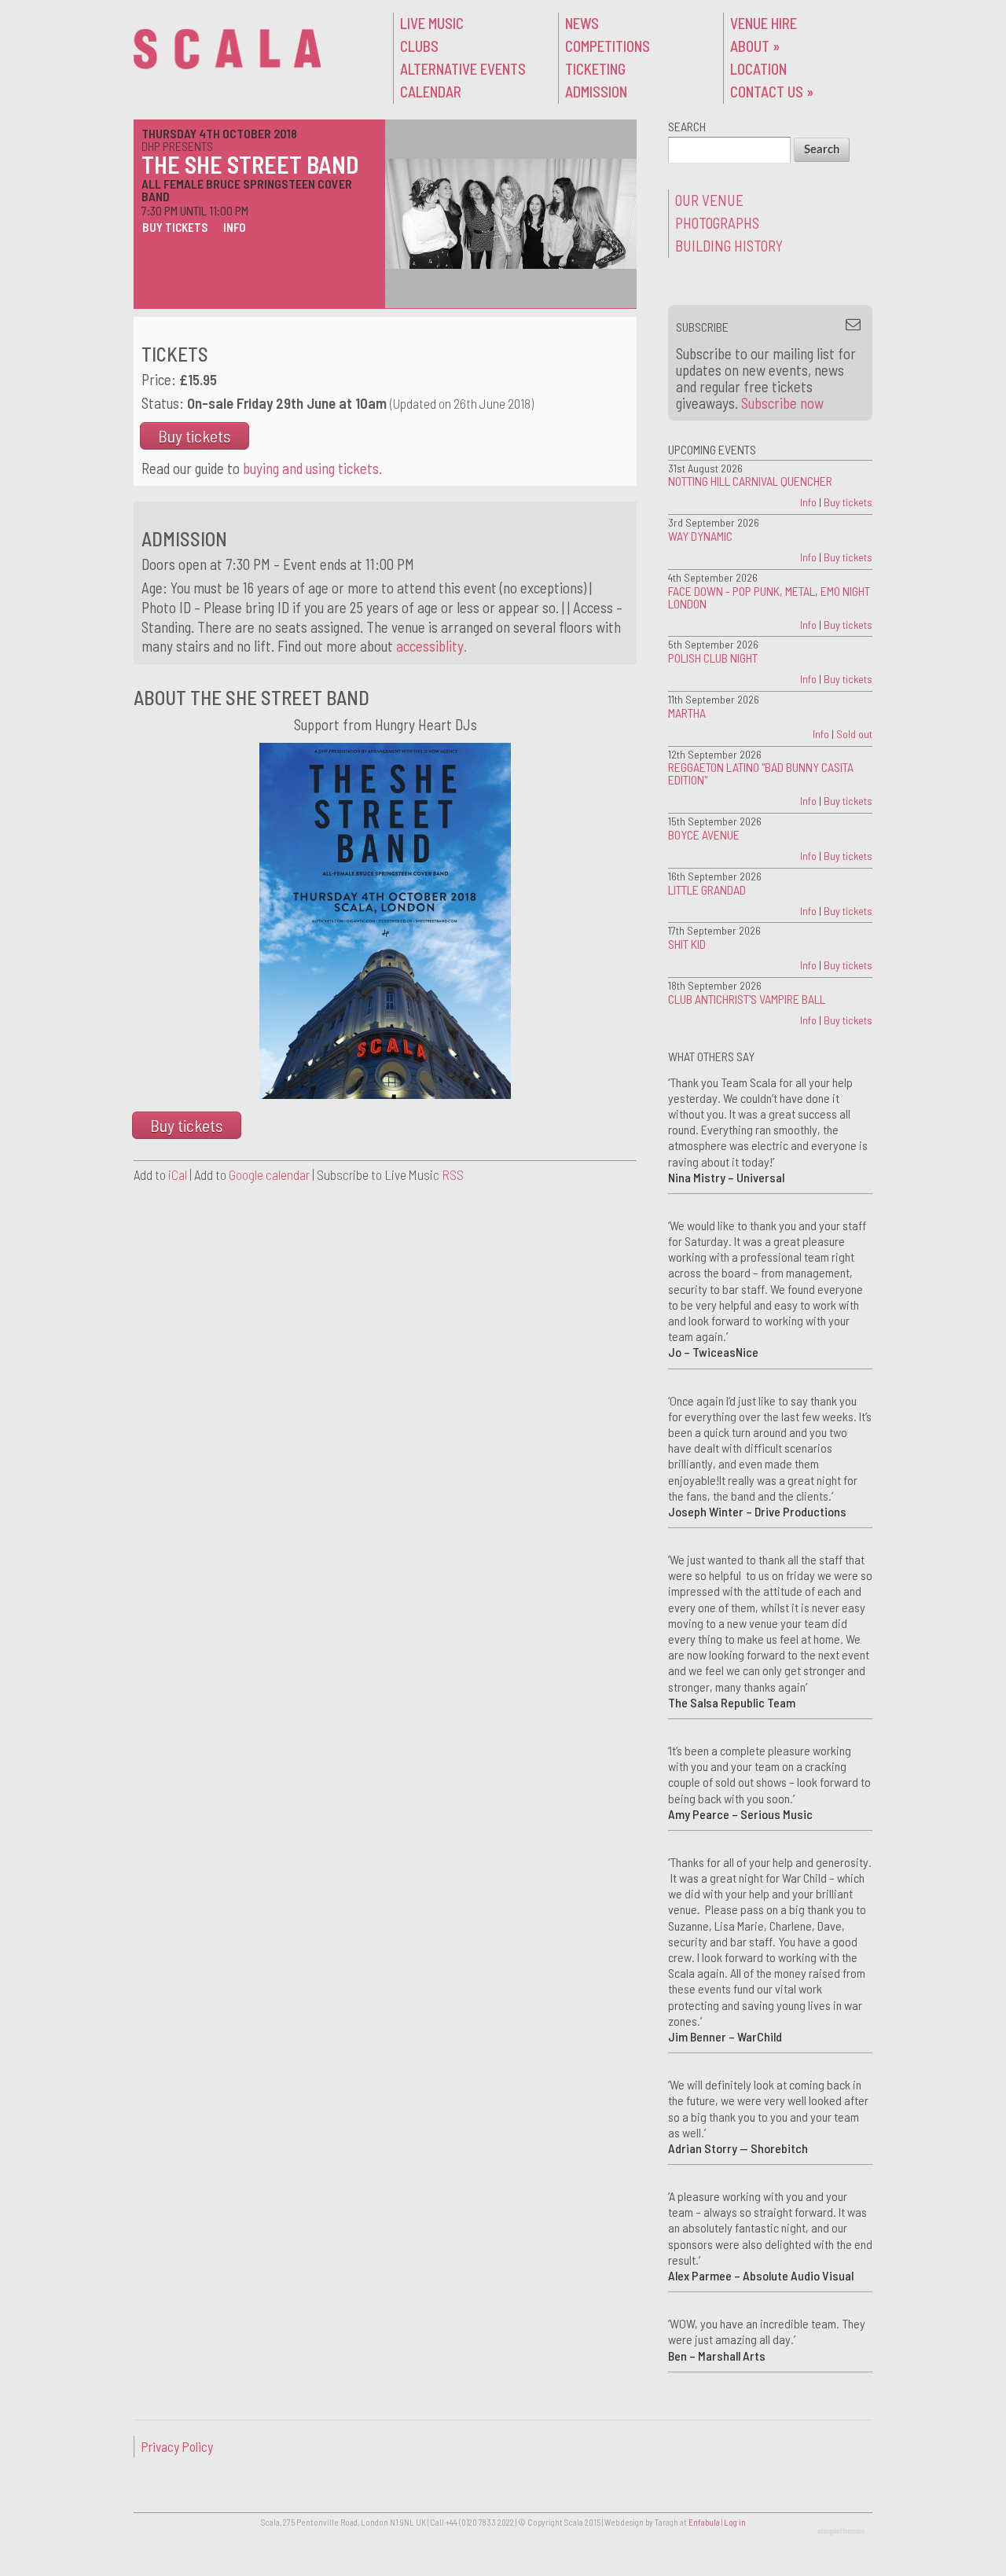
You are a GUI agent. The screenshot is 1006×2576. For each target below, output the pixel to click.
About (755, 46)
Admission (596, 92)
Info (234, 227)
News (582, 23)
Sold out (854, 734)
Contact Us (772, 92)
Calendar (431, 92)
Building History (729, 246)
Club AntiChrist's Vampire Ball (747, 999)
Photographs (717, 223)
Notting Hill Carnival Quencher (750, 481)
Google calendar (269, 1174)
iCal (178, 1174)
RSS (453, 1174)
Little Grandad (707, 889)
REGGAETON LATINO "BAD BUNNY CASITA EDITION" (761, 773)
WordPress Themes (843, 2532)
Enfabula (704, 2522)
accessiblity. (431, 646)
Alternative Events (463, 69)
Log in (735, 2522)
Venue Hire (764, 23)
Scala (227, 49)
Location (758, 69)
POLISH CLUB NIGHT (713, 658)
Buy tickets (175, 227)
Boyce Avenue (704, 834)
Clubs (419, 46)
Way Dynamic (700, 536)
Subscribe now (782, 403)
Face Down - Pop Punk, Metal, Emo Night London (769, 597)
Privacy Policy (177, 2446)
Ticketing (595, 69)
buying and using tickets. (312, 468)
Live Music (432, 23)
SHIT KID (687, 944)
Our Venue (709, 200)
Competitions (608, 46)
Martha (687, 713)
